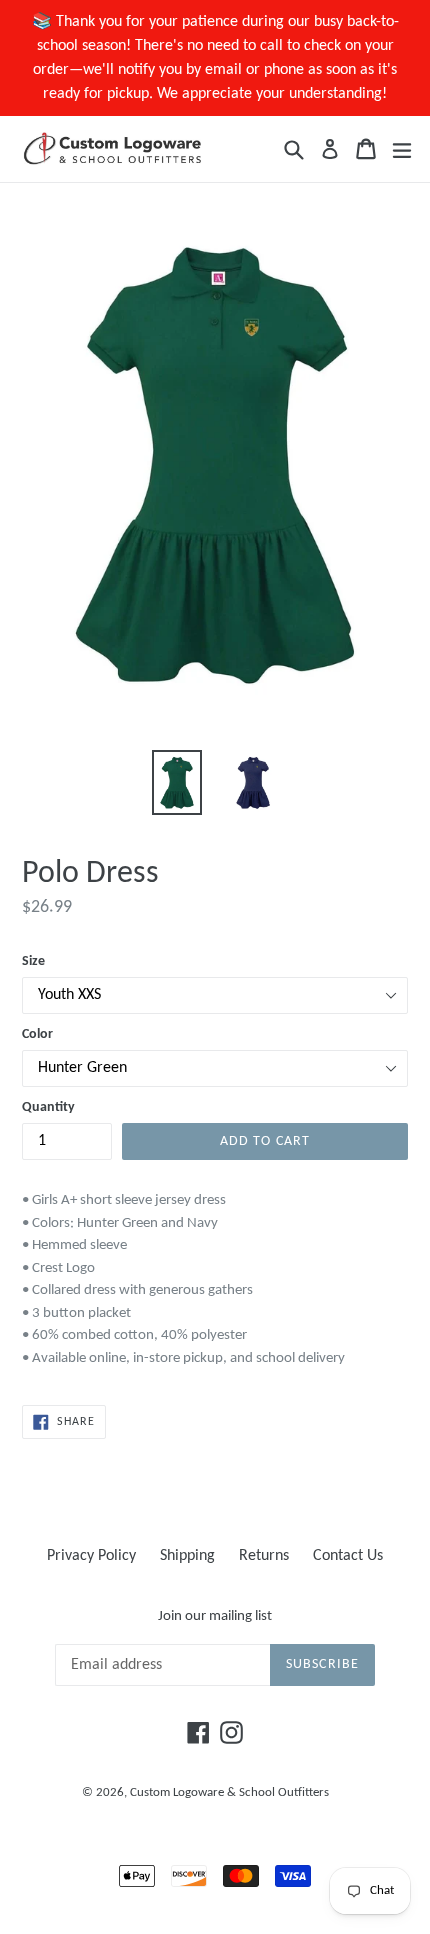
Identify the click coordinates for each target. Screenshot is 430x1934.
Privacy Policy (91, 1556)
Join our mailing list (215, 1616)
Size (33, 961)
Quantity (48, 1107)
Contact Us (348, 1556)
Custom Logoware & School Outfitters (229, 1792)
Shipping (187, 1556)
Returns (264, 1556)
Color (37, 1034)
